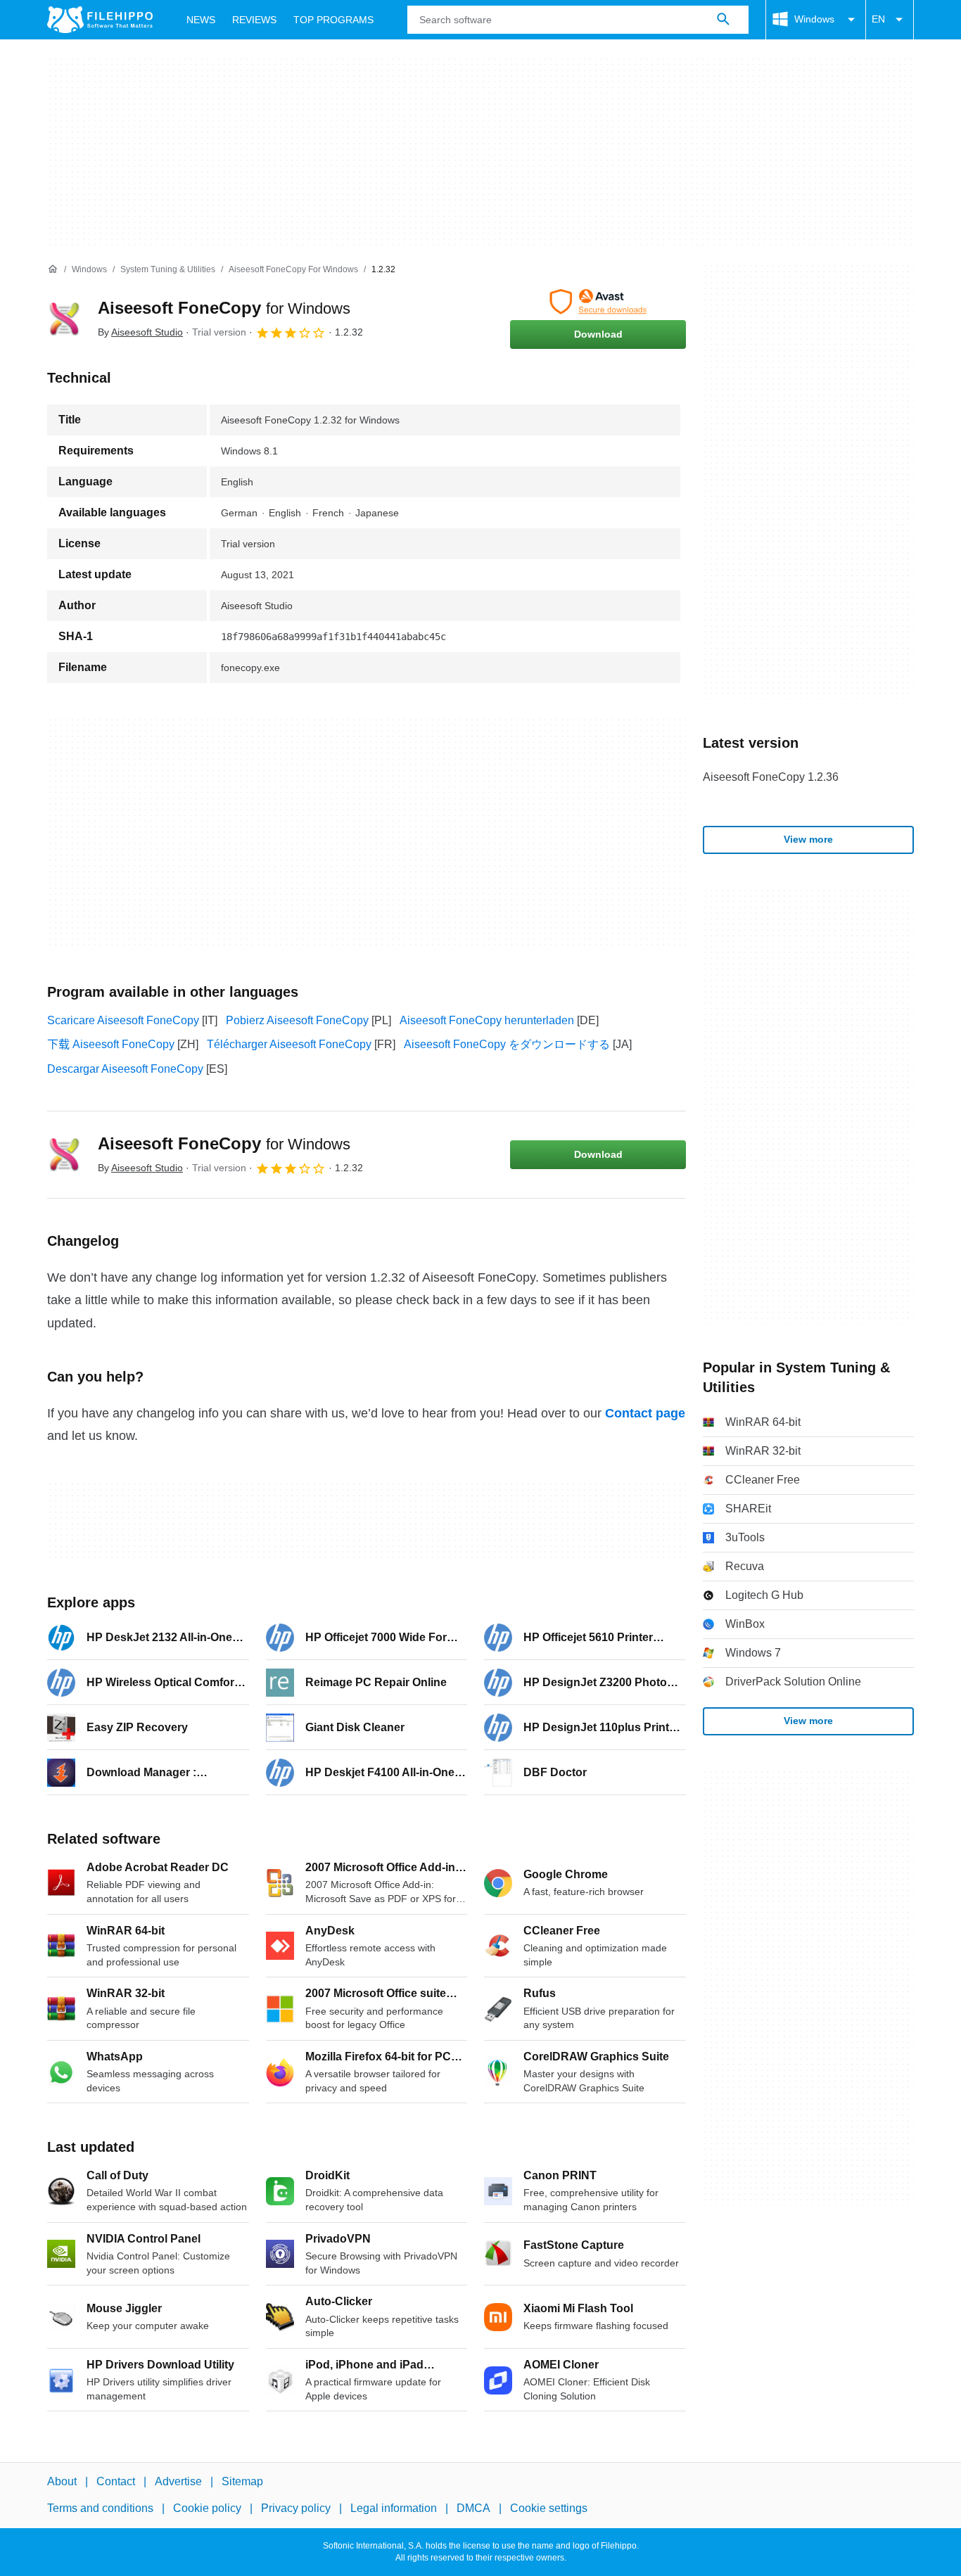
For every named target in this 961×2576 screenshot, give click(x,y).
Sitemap (242, 2481)
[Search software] (723, 20)
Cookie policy (207, 2509)
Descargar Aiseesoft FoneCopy (125, 1069)
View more (808, 839)
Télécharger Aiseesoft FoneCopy (289, 1044)
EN (878, 19)
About (62, 2481)
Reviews (254, 20)
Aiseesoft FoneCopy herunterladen (487, 1020)
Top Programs (333, 20)
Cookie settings (549, 2509)
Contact (116, 2481)
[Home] (53, 269)
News (201, 20)
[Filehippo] (100, 20)
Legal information (394, 2509)
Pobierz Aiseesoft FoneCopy (297, 1020)
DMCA (473, 2509)
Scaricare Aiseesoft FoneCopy (123, 1020)
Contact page (645, 1413)
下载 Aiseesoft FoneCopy (111, 1044)
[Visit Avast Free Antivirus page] (598, 302)
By (140, 332)
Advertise (178, 2481)
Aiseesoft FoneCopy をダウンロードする (507, 1044)
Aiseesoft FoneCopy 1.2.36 (771, 777)
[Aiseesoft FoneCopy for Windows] (64, 319)
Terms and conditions (100, 2509)
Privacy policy (296, 2509)
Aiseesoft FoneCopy (224, 308)
